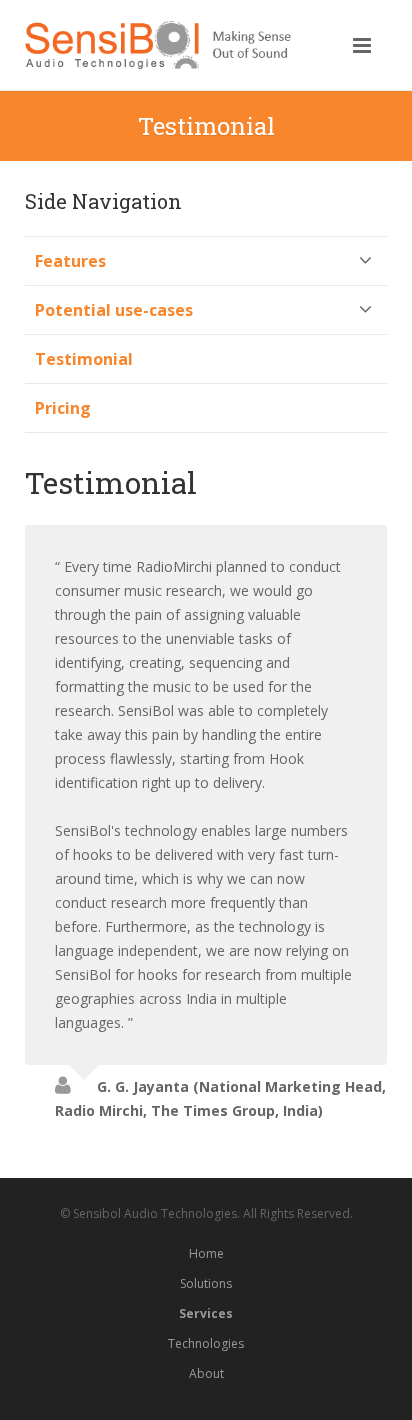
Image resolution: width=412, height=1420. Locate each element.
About (206, 1373)
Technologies (206, 1343)
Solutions (206, 1283)
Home (206, 1253)
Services (206, 1313)
